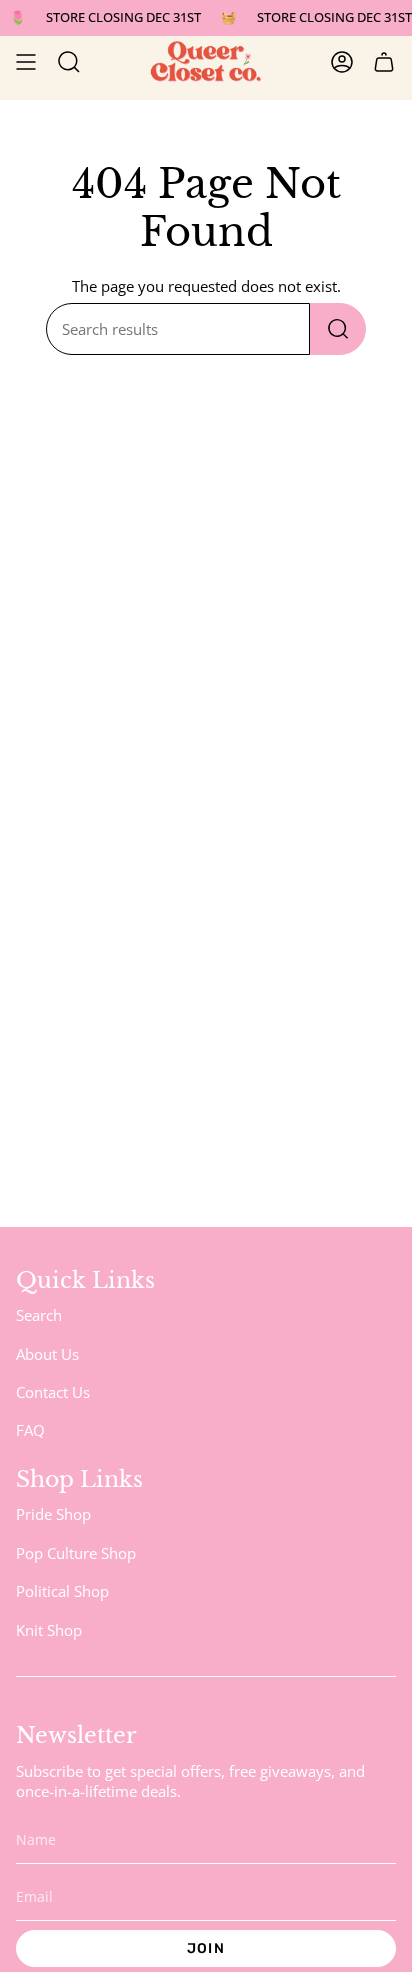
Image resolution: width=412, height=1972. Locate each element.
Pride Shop (53, 1514)
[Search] (338, 329)
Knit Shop (49, 1630)
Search (39, 1315)
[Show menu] (26, 62)
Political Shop (62, 1591)
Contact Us (53, 1392)
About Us (47, 1354)
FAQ (30, 1430)
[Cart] (384, 62)
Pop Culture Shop (76, 1553)
